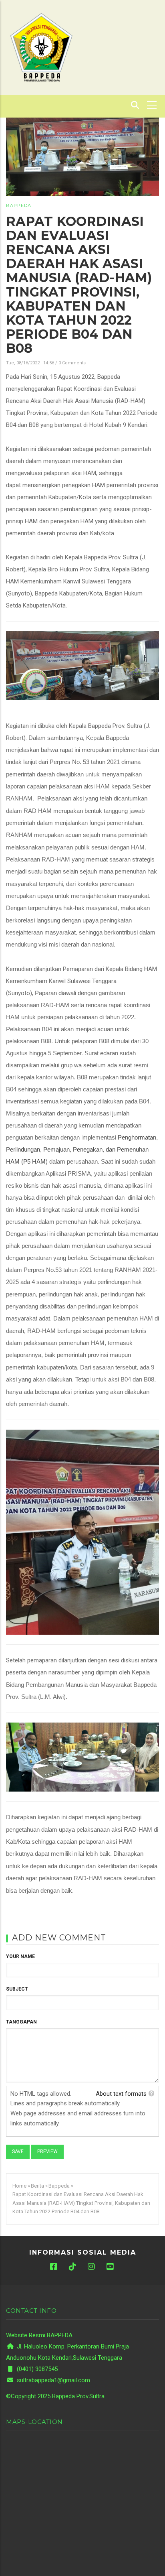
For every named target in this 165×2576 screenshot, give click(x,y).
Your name (20, 1956)
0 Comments (72, 363)
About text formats (121, 2094)
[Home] (41, 47)
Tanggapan (21, 2022)
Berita (37, 2186)
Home (19, 2186)
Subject (17, 1989)
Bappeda (19, 205)
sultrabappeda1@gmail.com (53, 2380)
